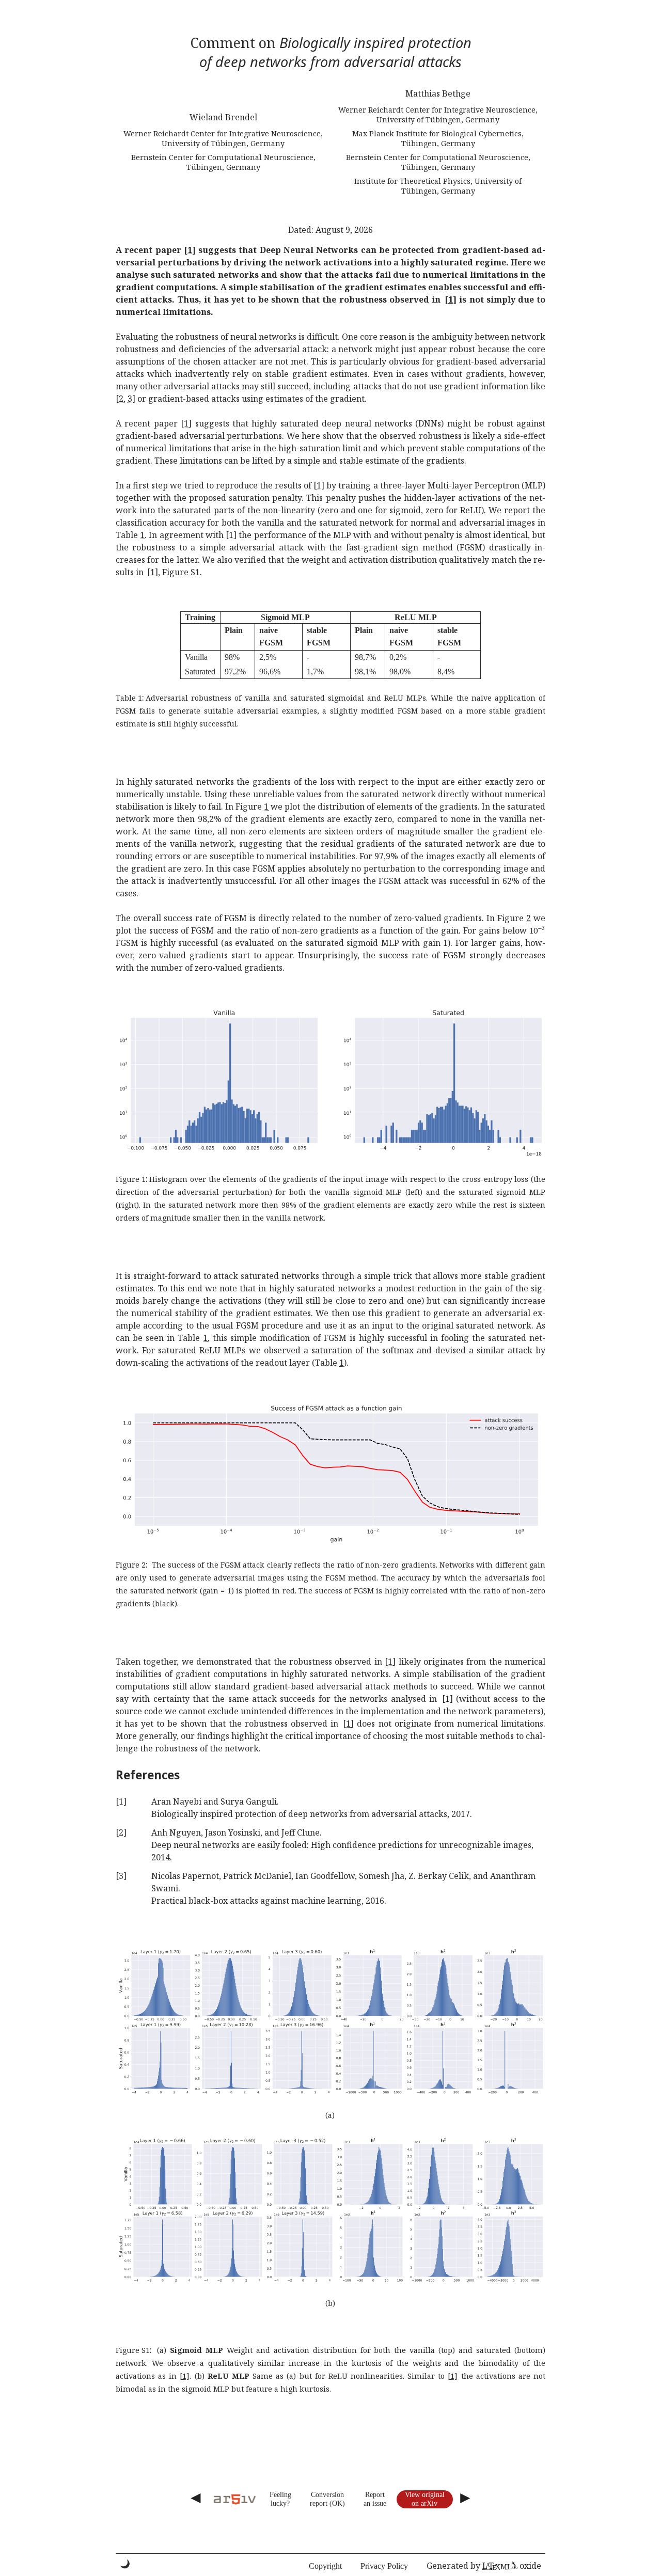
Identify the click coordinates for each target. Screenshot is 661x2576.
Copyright (325, 2566)
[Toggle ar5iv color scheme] (125, 2564)
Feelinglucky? (280, 2499)
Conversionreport (327, 2499)
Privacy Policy (384, 2566)
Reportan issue (375, 2499)
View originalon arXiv (425, 2499)
